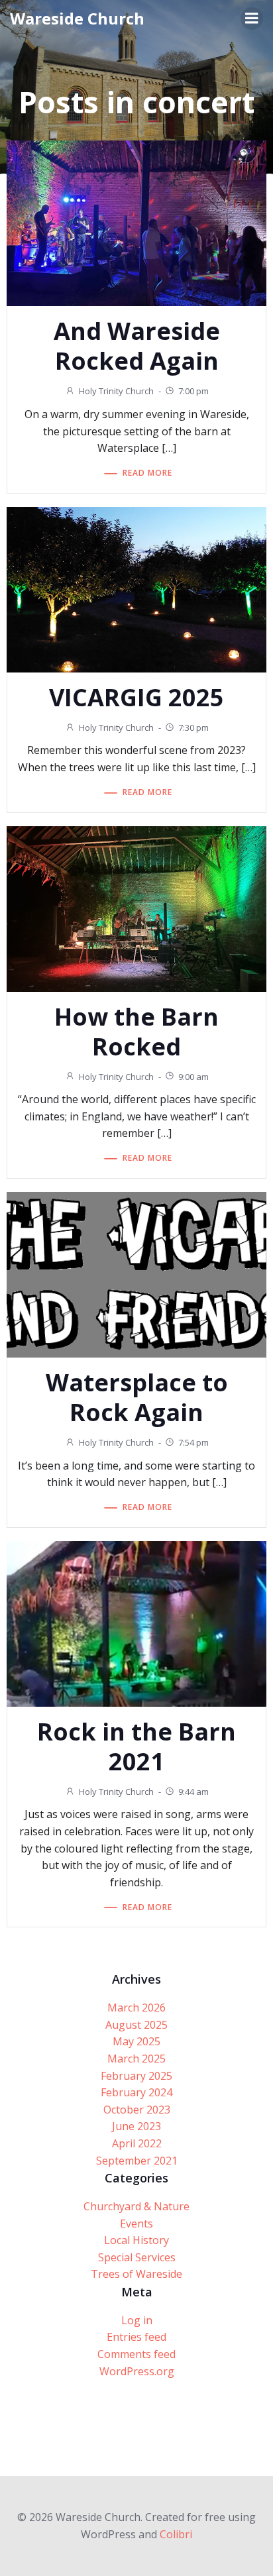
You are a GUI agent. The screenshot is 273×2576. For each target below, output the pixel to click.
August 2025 (136, 2025)
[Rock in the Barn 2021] (136, 1623)
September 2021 (137, 2161)
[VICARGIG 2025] (136, 588)
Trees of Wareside (136, 2274)
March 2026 (136, 2008)
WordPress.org (137, 2371)
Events (136, 2224)
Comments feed (136, 2354)
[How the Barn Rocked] (136, 908)
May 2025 (136, 2041)
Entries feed (136, 2337)
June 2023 (136, 2126)
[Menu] (252, 19)
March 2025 (136, 2059)
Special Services (137, 2257)
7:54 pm (193, 1442)
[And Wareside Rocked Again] (136, 223)
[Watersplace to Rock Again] (136, 1273)
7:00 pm (193, 391)
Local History (136, 2240)
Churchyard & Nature (136, 2206)
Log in (137, 2320)
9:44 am (193, 1792)
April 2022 (137, 2143)
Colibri (176, 2534)
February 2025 (136, 2076)
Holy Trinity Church (116, 391)
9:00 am (193, 1077)
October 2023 (137, 2110)
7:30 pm (193, 727)
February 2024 (136, 2092)
